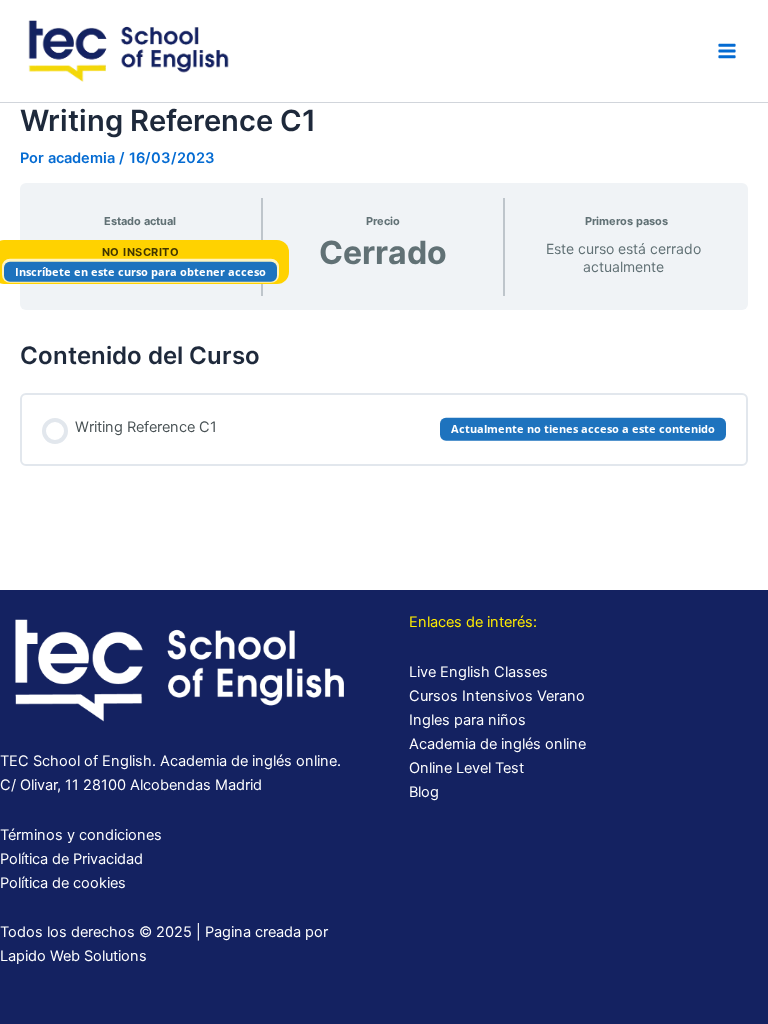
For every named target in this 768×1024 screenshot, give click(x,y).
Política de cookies (63, 883)
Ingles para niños (467, 720)
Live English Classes (478, 672)
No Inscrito (141, 252)
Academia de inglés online (497, 744)
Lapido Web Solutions (73, 956)
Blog (424, 792)
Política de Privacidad (71, 859)
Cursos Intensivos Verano (497, 696)
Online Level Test (466, 768)
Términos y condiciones (81, 835)
